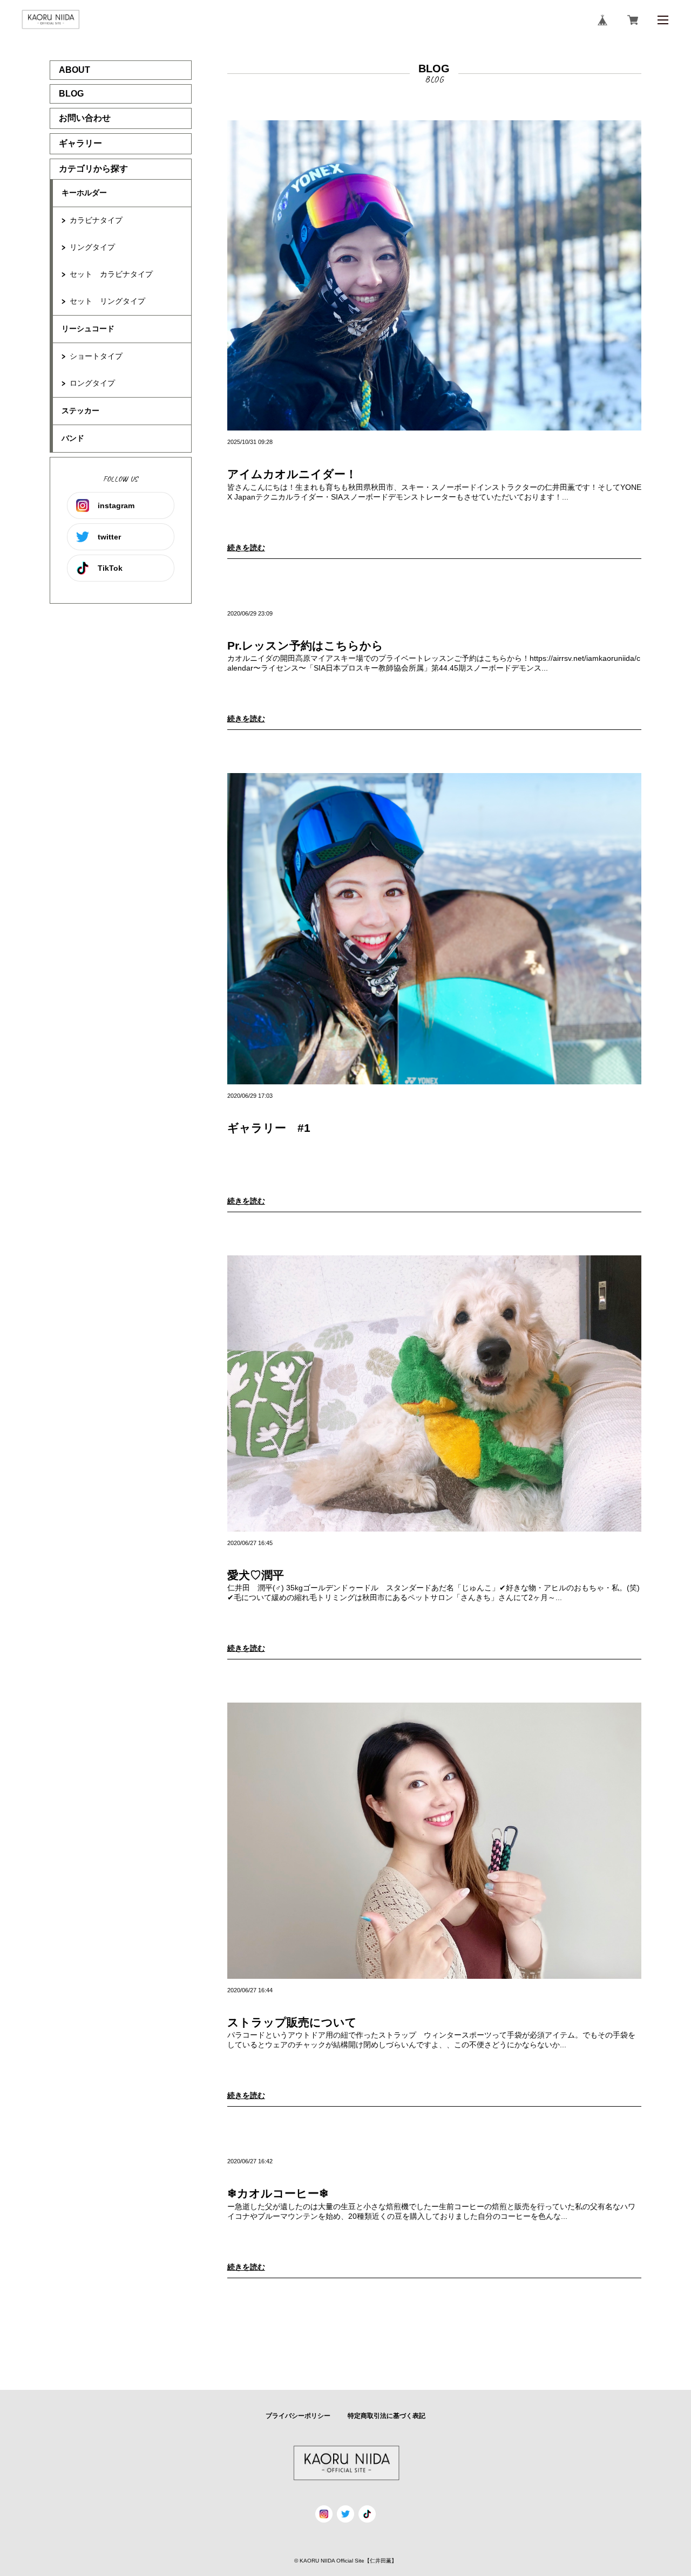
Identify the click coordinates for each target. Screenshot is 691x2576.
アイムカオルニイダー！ (292, 474)
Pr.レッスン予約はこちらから (305, 645)
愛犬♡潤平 (256, 1575)
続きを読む (246, 548)
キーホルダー (84, 193)
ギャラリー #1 (269, 1128)
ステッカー (80, 411)
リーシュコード (88, 329)
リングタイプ (92, 247)
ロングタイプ (92, 383)
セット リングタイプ (107, 301)
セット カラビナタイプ (111, 274)
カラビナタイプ (96, 220)
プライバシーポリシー (298, 2416)
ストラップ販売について (292, 2022)
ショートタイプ (96, 356)
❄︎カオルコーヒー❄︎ (278, 2193)
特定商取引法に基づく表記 (387, 2416)
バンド (73, 438)
